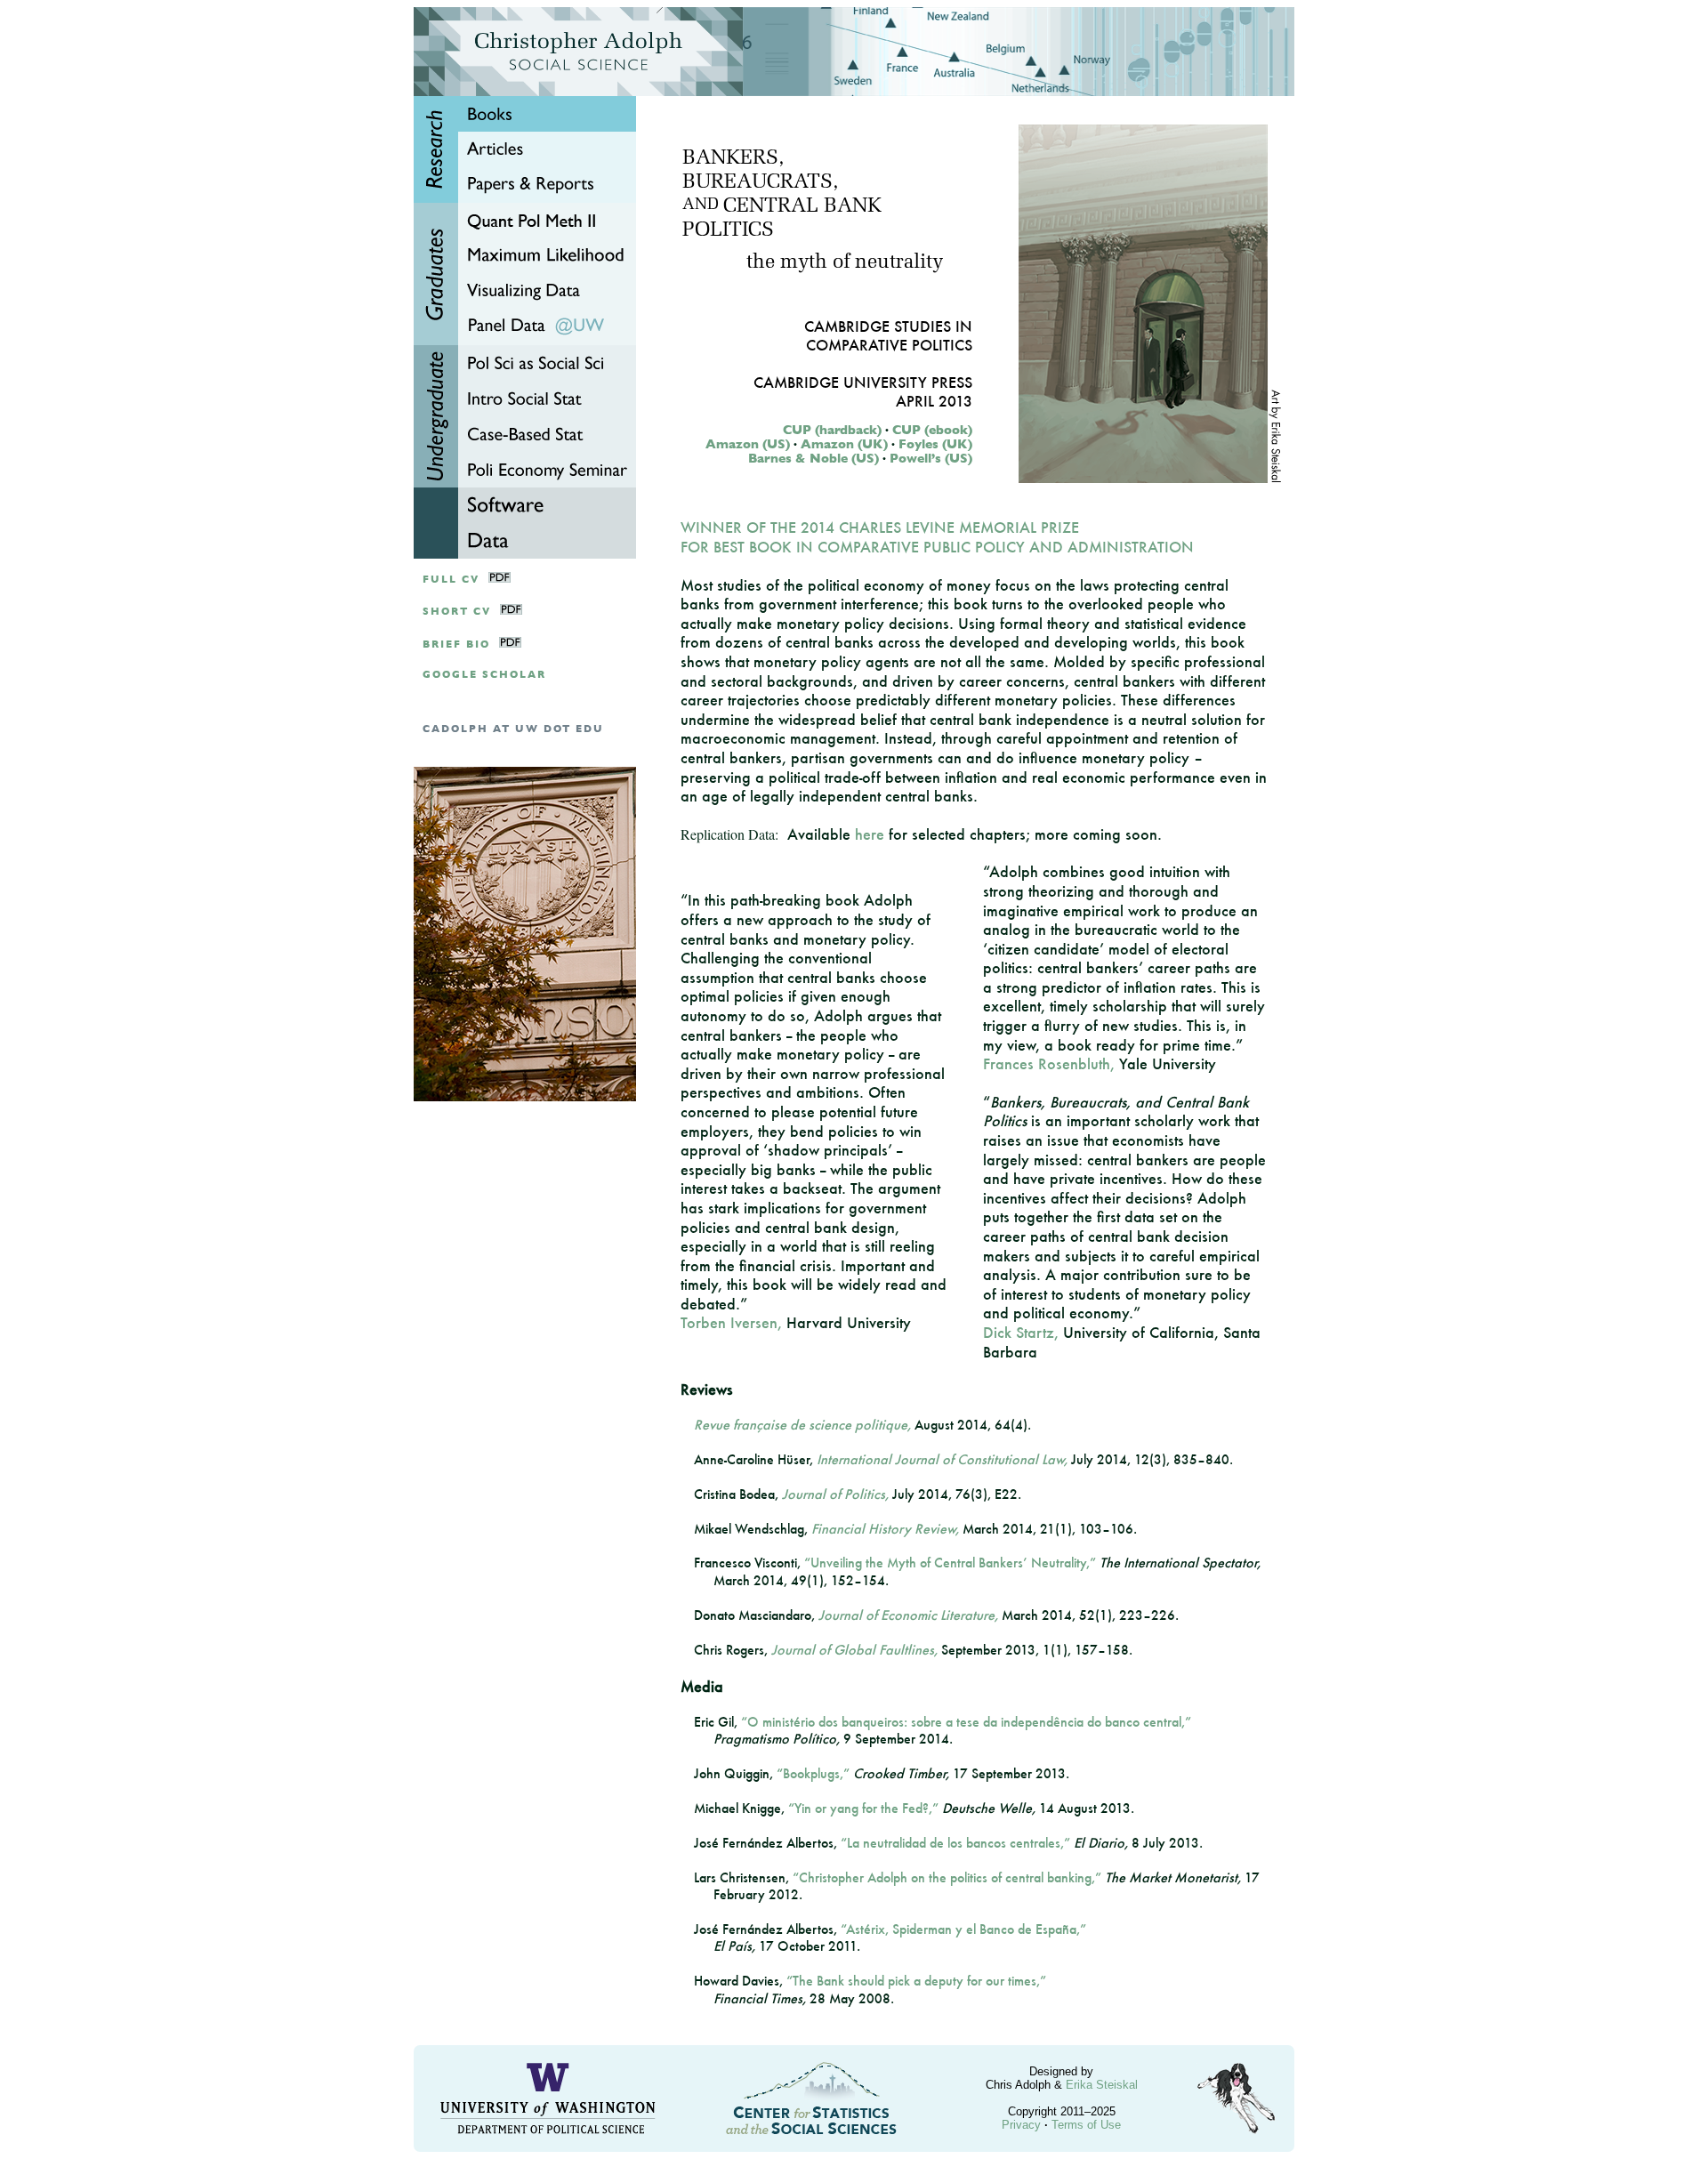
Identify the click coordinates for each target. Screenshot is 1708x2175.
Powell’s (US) (931, 458)
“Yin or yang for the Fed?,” (863, 1808)
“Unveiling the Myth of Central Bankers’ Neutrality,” (950, 1563)
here (870, 834)
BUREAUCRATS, (760, 183)
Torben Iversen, (731, 1322)
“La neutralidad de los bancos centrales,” (955, 1843)
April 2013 (934, 401)
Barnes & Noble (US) (814, 458)
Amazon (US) (748, 444)
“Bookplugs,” (813, 1773)
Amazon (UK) (844, 444)
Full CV (451, 580)
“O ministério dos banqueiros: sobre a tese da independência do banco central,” (966, 1722)
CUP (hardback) (832, 430)
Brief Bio (456, 644)
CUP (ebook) (932, 430)
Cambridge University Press (863, 382)
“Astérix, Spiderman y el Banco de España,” (963, 1929)
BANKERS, (733, 159)
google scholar (484, 675)
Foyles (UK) (935, 444)
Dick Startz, (1021, 1332)
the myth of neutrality (845, 263)
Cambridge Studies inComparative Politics (888, 335)
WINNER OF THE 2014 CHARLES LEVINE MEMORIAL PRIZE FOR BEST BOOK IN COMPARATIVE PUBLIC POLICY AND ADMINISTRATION (937, 537)
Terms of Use (1086, 2125)
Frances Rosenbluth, (1049, 1063)
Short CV (457, 612)
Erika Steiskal (1102, 2085)
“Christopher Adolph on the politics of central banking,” (947, 1877)
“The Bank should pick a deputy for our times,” (916, 1981)
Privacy (1021, 2125)
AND (701, 205)
